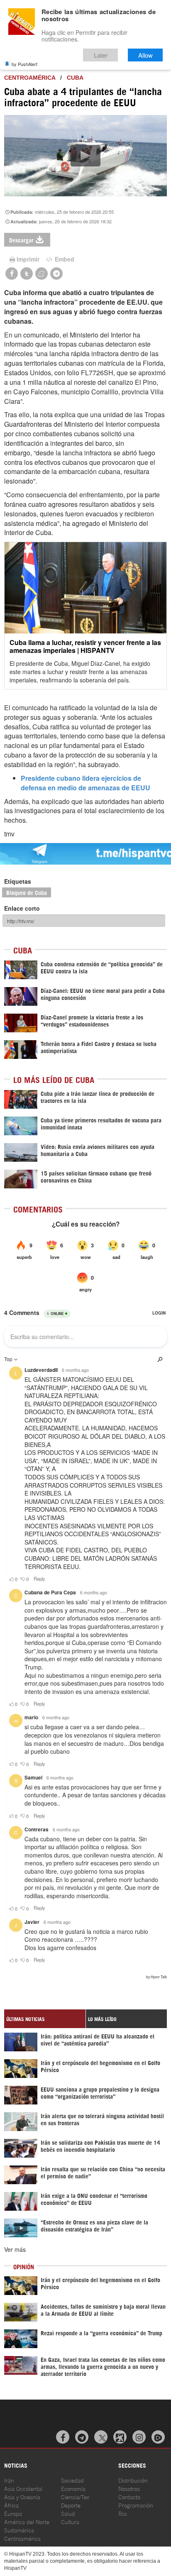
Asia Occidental (23, 2488)
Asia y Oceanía (22, 2497)
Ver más (15, 2249)
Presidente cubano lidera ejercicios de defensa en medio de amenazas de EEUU (85, 783)
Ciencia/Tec (75, 2497)
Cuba (75, 78)
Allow (145, 55)
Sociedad (72, 2480)
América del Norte (27, 2521)
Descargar (21, 240)
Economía (73, 2488)
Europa (13, 2513)
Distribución (133, 2480)
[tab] (45, 2019)
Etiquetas (18, 881)
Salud (68, 2513)
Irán (9, 2480)
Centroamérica (30, 78)
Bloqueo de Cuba (27, 892)
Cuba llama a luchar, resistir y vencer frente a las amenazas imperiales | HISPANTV (85, 646)
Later (101, 55)
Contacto (129, 2497)
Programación (136, 2505)
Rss (123, 2513)
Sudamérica (19, 2530)
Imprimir (28, 259)
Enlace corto (22, 908)
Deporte (71, 2505)
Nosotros (129, 2488)
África (11, 2505)
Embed (64, 259)
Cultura (70, 2521)
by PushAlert (24, 64)
